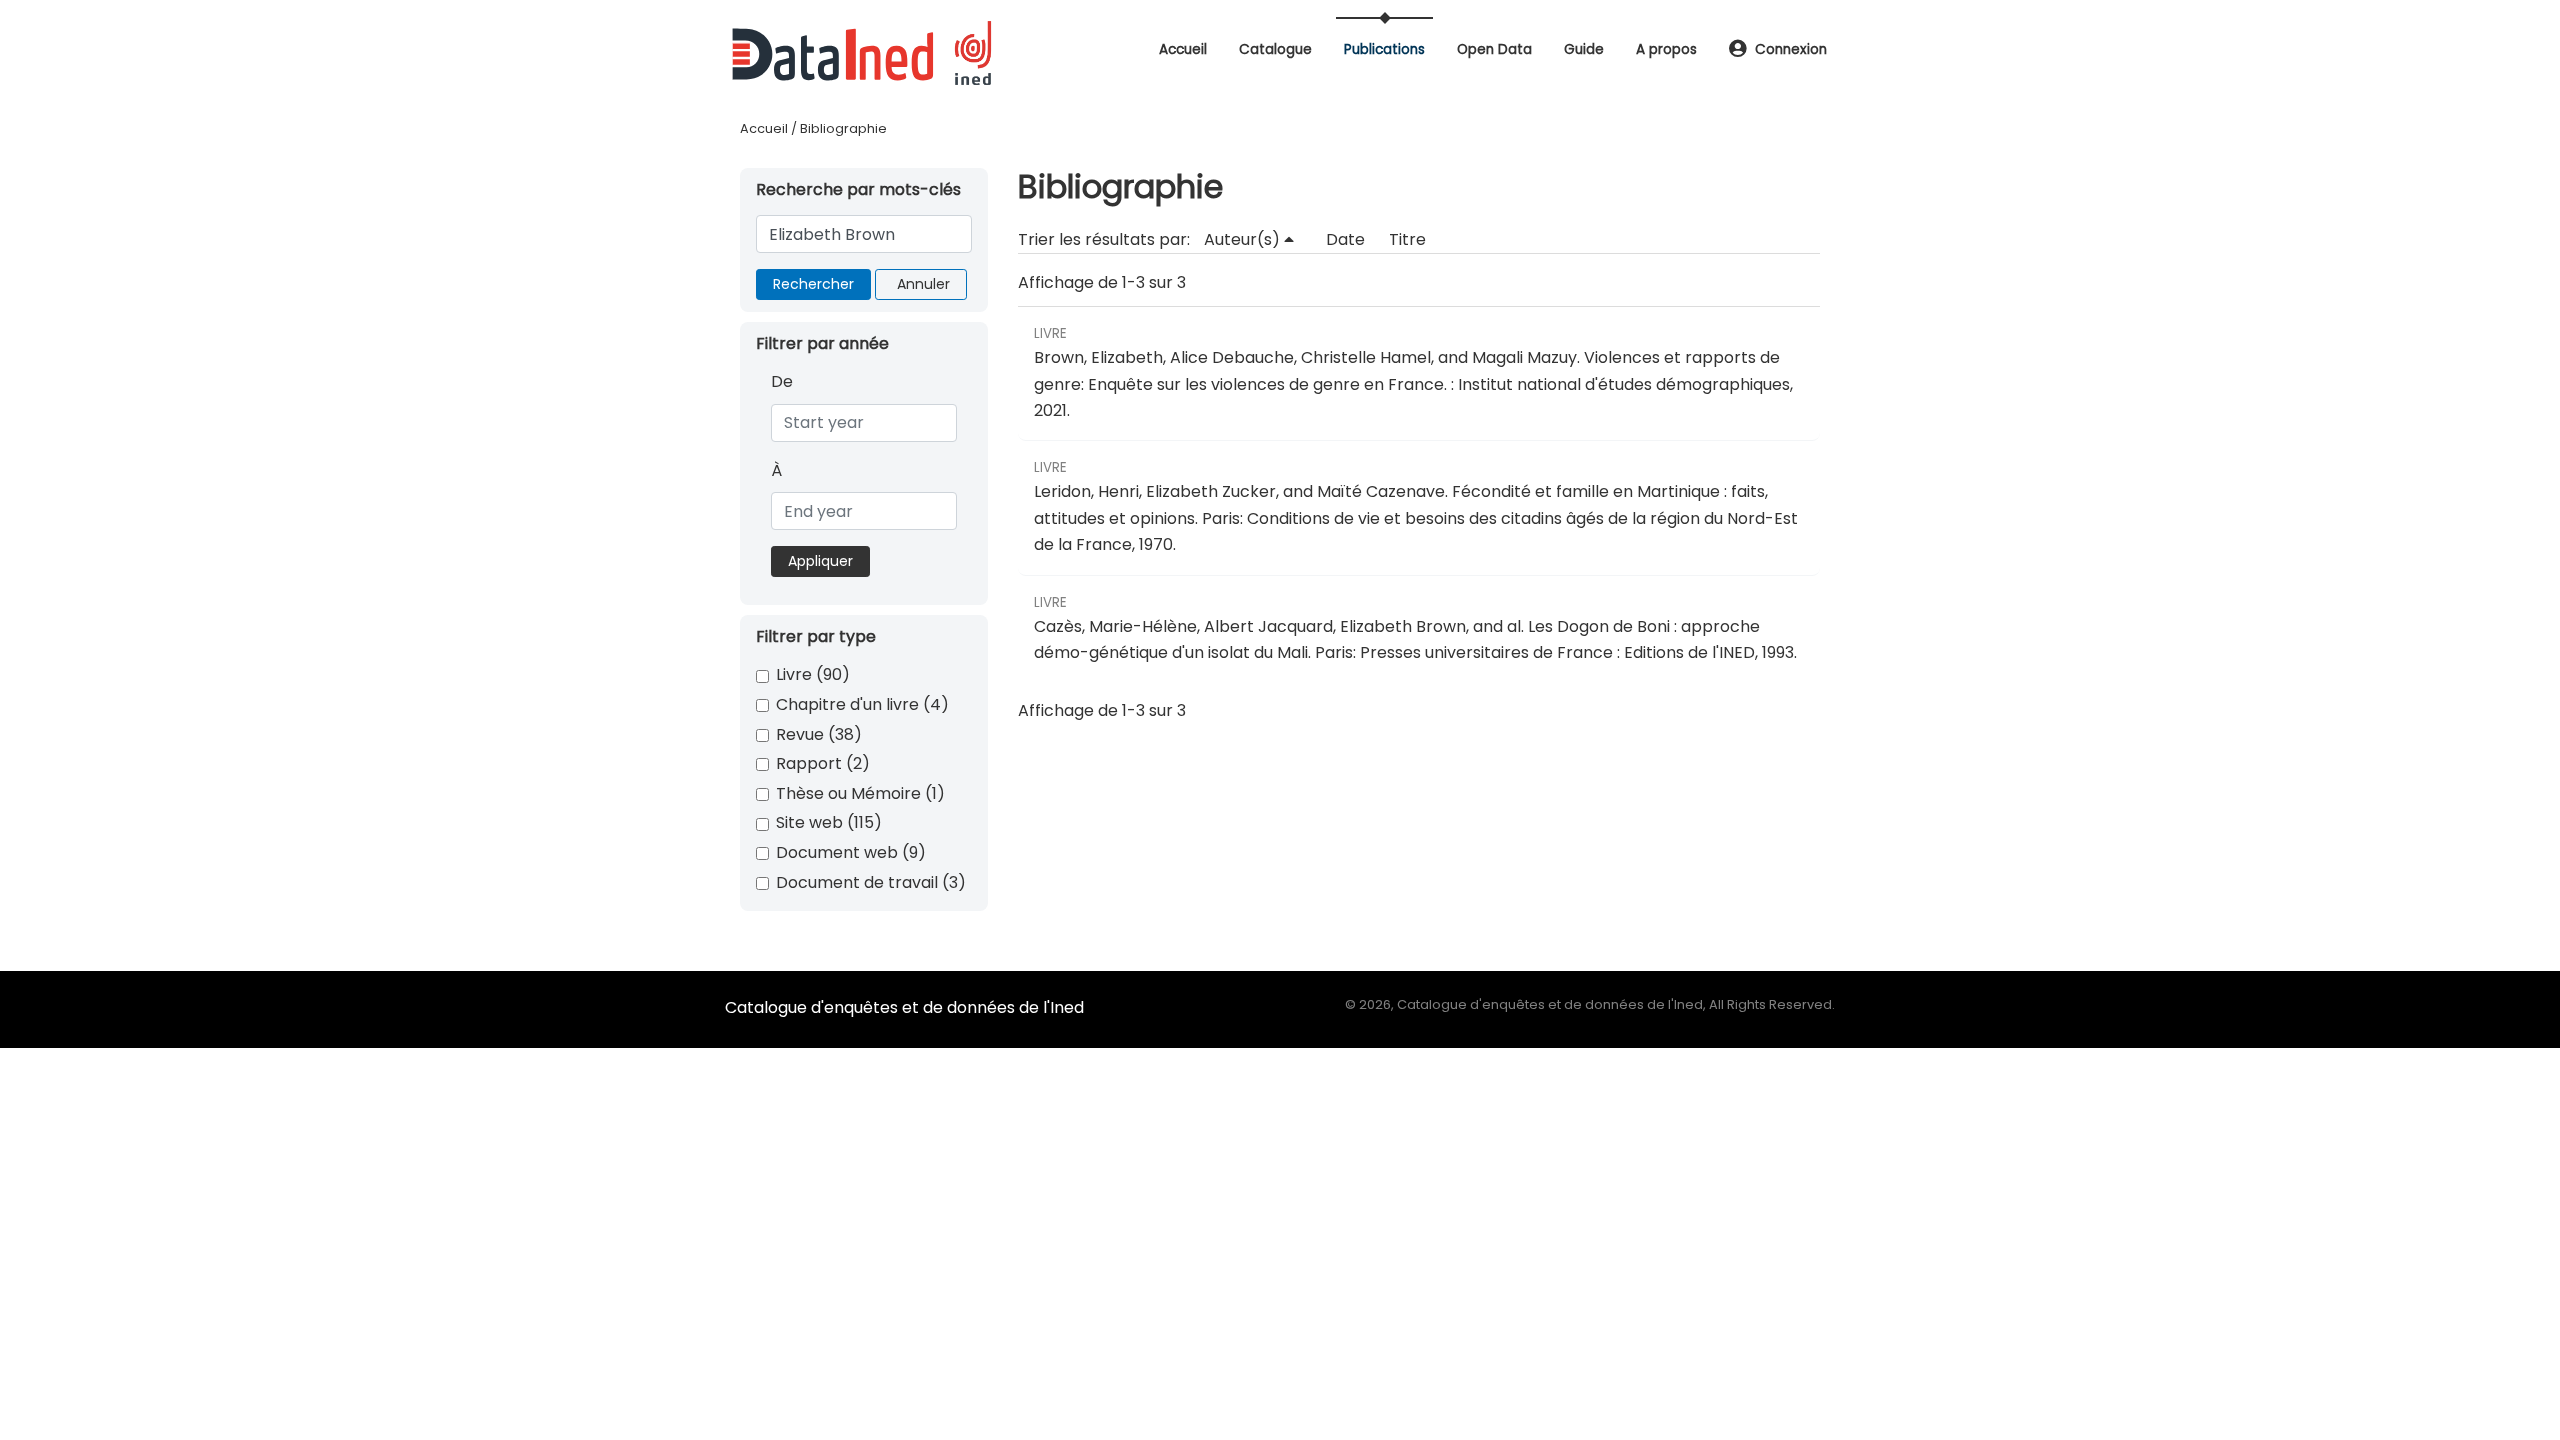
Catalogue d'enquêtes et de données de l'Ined (904, 1007)
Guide (1584, 49)
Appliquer (820, 561)
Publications (1384, 49)
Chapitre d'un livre (862, 704)
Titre (1407, 239)
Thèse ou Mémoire (860, 793)
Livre (813, 674)
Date (1345, 239)
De (782, 381)
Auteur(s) (1244, 239)
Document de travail (871, 882)
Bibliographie (843, 128)
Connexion (1791, 49)
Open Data (1494, 49)
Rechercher (813, 284)
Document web (851, 852)
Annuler (923, 284)
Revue (819, 734)
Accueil (1183, 49)
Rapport (823, 763)
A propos (1666, 49)
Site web (829, 822)
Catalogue (1275, 49)
